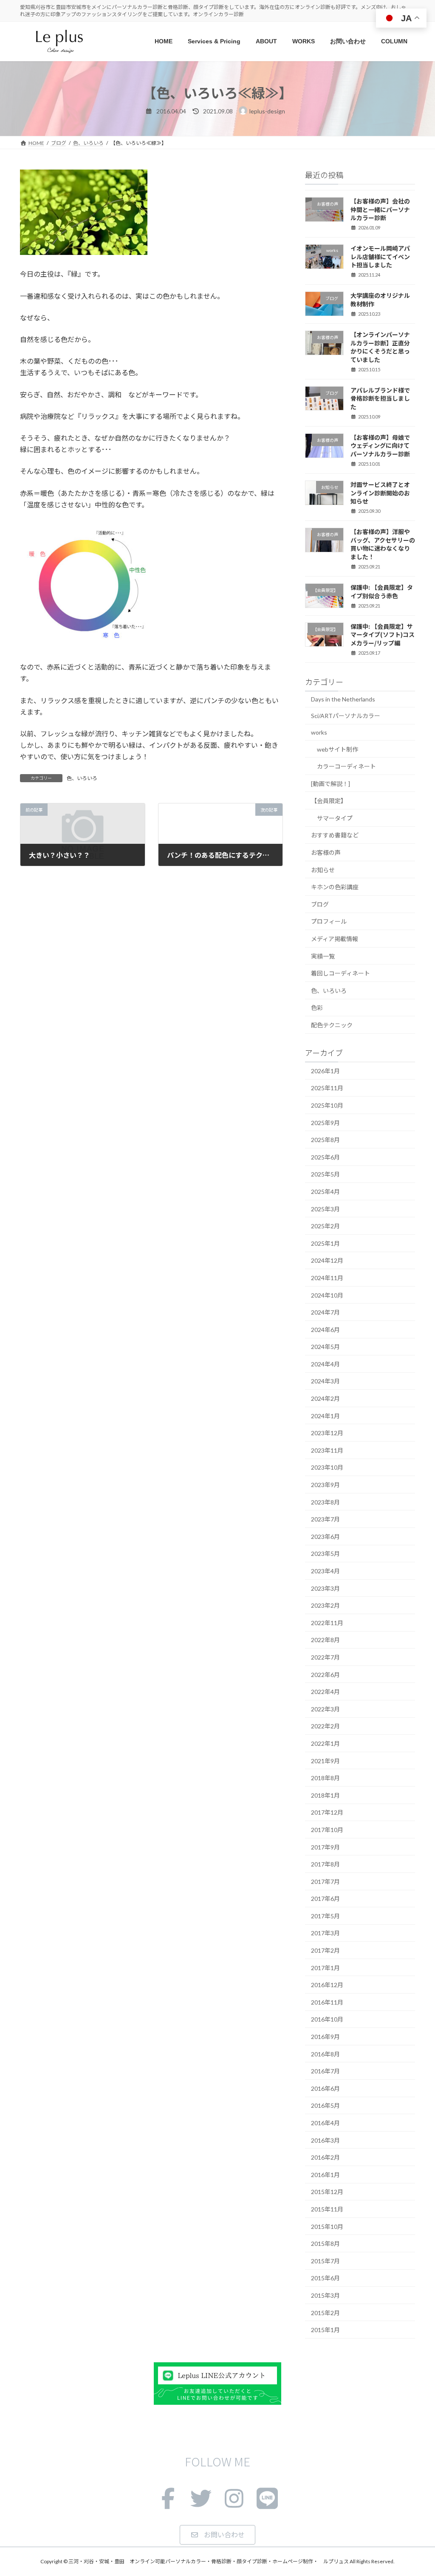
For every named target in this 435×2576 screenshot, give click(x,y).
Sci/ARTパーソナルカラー (346, 716)
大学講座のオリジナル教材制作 (380, 300)
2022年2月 (325, 1726)
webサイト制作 (338, 749)
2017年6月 (325, 1899)
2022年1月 (325, 1743)
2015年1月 (325, 2330)
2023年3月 (325, 1588)
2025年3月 (325, 1209)
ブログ (320, 904)
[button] (217, 2535)
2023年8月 (325, 1502)
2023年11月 (327, 1450)
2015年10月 (327, 2227)
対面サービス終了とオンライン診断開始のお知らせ (380, 493)
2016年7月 (325, 2071)
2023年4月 (325, 1571)
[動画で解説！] (330, 784)
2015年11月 (327, 2209)
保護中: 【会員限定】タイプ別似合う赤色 (382, 591)
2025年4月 (325, 1192)
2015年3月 (325, 2295)
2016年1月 (325, 2175)
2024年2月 (325, 1398)
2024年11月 (327, 1278)
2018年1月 (325, 1795)
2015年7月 (325, 2261)
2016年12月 (327, 1985)
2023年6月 (325, 1537)
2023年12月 (327, 1433)
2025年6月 (325, 1157)
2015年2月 (325, 2313)
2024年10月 (327, 1295)
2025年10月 (327, 1105)
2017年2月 (325, 1950)
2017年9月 (325, 1847)
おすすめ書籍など (335, 836)
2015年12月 (327, 2192)
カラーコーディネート (346, 766)
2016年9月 (325, 2037)
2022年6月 (325, 1675)
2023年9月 (325, 1485)
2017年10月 (327, 1830)
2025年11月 (327, 1088)
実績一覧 (323, 956)
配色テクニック (332, 1025)
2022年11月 (327, 1623)
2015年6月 (325, 2278)
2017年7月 (325, 1882)
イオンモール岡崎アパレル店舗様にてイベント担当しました (380, 256)
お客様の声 (326, 853)
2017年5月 (325, 1916)
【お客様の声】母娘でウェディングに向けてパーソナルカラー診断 (380, 445)
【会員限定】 (329, 801)
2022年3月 (325, 1709)
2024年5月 (325, 1347)
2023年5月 (325, 1554)
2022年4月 (325, 1692)
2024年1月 (325, 1416)
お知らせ (323, 870)
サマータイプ (335, 818)
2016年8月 (325, 2054)
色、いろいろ (82, 778)
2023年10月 (327, 1468)
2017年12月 (327, 1813)
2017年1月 (325, 1968)
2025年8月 (325, 1140)
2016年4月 (325, 2123)
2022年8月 (325, 1640)
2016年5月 (325, 2106)
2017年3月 (325, 1933)
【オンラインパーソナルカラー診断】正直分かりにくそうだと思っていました (380, 347)
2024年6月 (325, 1330)
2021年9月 (325, 1761)
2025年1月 (325, 1243)
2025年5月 (325, 1175)
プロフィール (329, 922)
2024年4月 (325, 1364)
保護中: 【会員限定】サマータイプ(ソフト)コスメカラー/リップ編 (383, 635)
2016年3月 (325, 2140)
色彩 (317, 1008)
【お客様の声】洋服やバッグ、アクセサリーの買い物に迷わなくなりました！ (383, 544)
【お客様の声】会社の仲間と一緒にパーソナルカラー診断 (380, 209)
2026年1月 (325, 1071)
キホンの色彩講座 (335, 887)
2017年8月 (325, 1864)
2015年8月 (325, 2244)
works (319, 732)
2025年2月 (325, 1226)
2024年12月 (327, 1261)
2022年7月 (325, 1657)
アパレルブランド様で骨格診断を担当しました (380, 398)
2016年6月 (325, 2088)
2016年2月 (325, 2157)
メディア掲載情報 (335, 939)
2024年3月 (325, 1381)
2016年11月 (327, 2002)
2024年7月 (325, 1312)
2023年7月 (325, 1519)
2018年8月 (325, 1778)
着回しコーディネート (340, 973)
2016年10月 (327, 2020)
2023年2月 (325, 1605)
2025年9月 (325, 1123)
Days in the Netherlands (343, 699)
